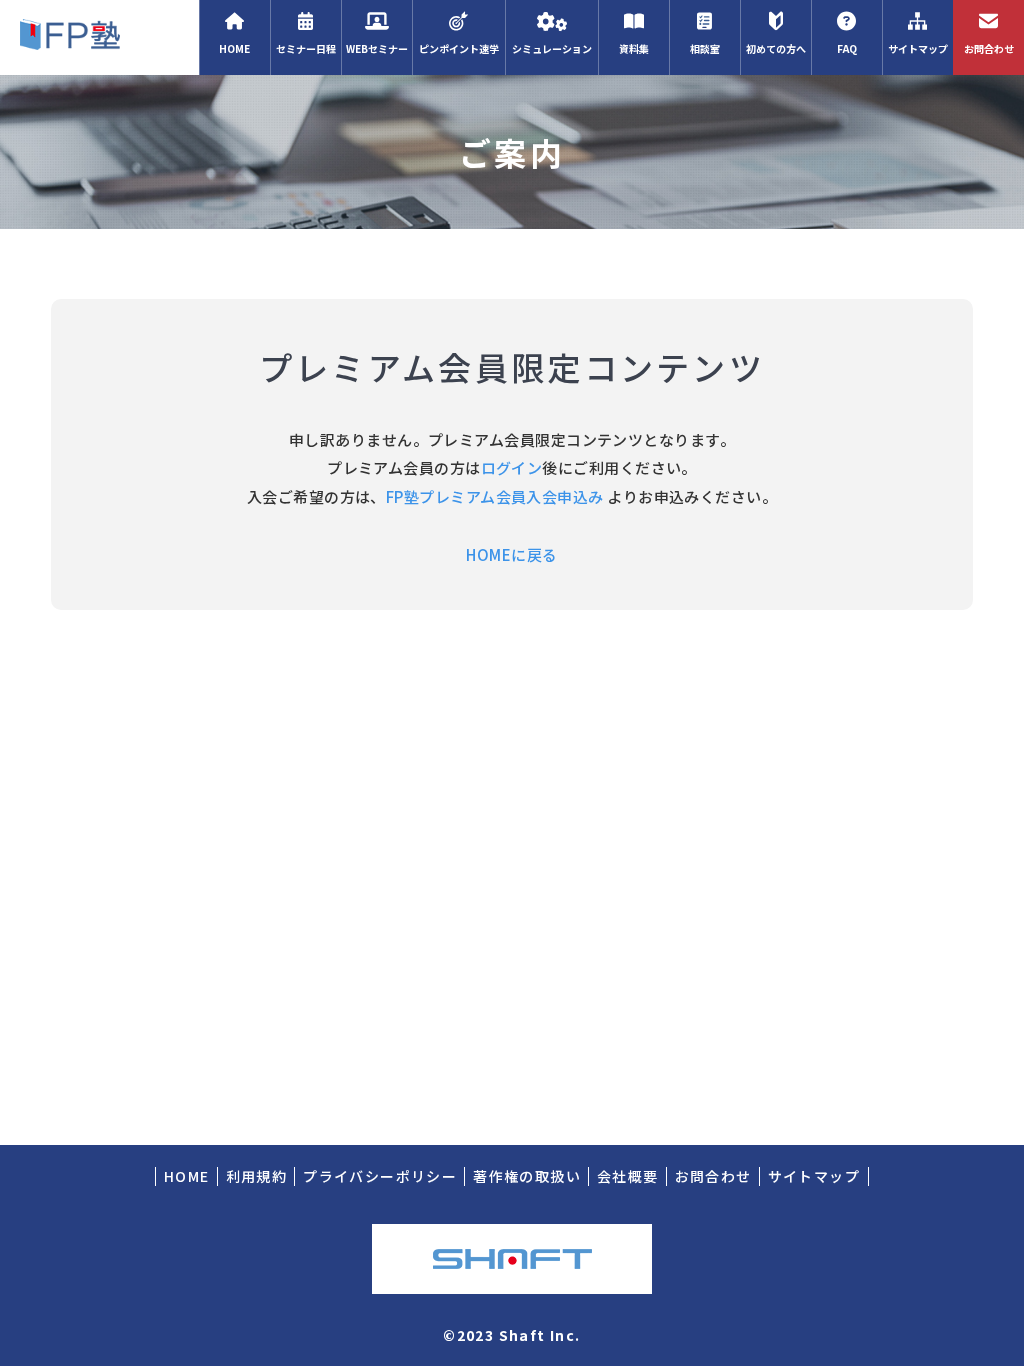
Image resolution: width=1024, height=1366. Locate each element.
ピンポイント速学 (459, 48)
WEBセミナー (377, 48)
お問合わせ (989, 48)
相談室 (705, 48)
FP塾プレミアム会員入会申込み (495, 496)
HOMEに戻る (511, 554)
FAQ (847, 48)
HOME (234, 48)
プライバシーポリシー (380, 1176)
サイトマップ (918, 48)
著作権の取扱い (527, 1176)
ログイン (512, 467)
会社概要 (628, 1176)
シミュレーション (552, 48)
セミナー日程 (306, 48)
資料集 (634, 48)
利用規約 (257, 1176)
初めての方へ (776, 48)
